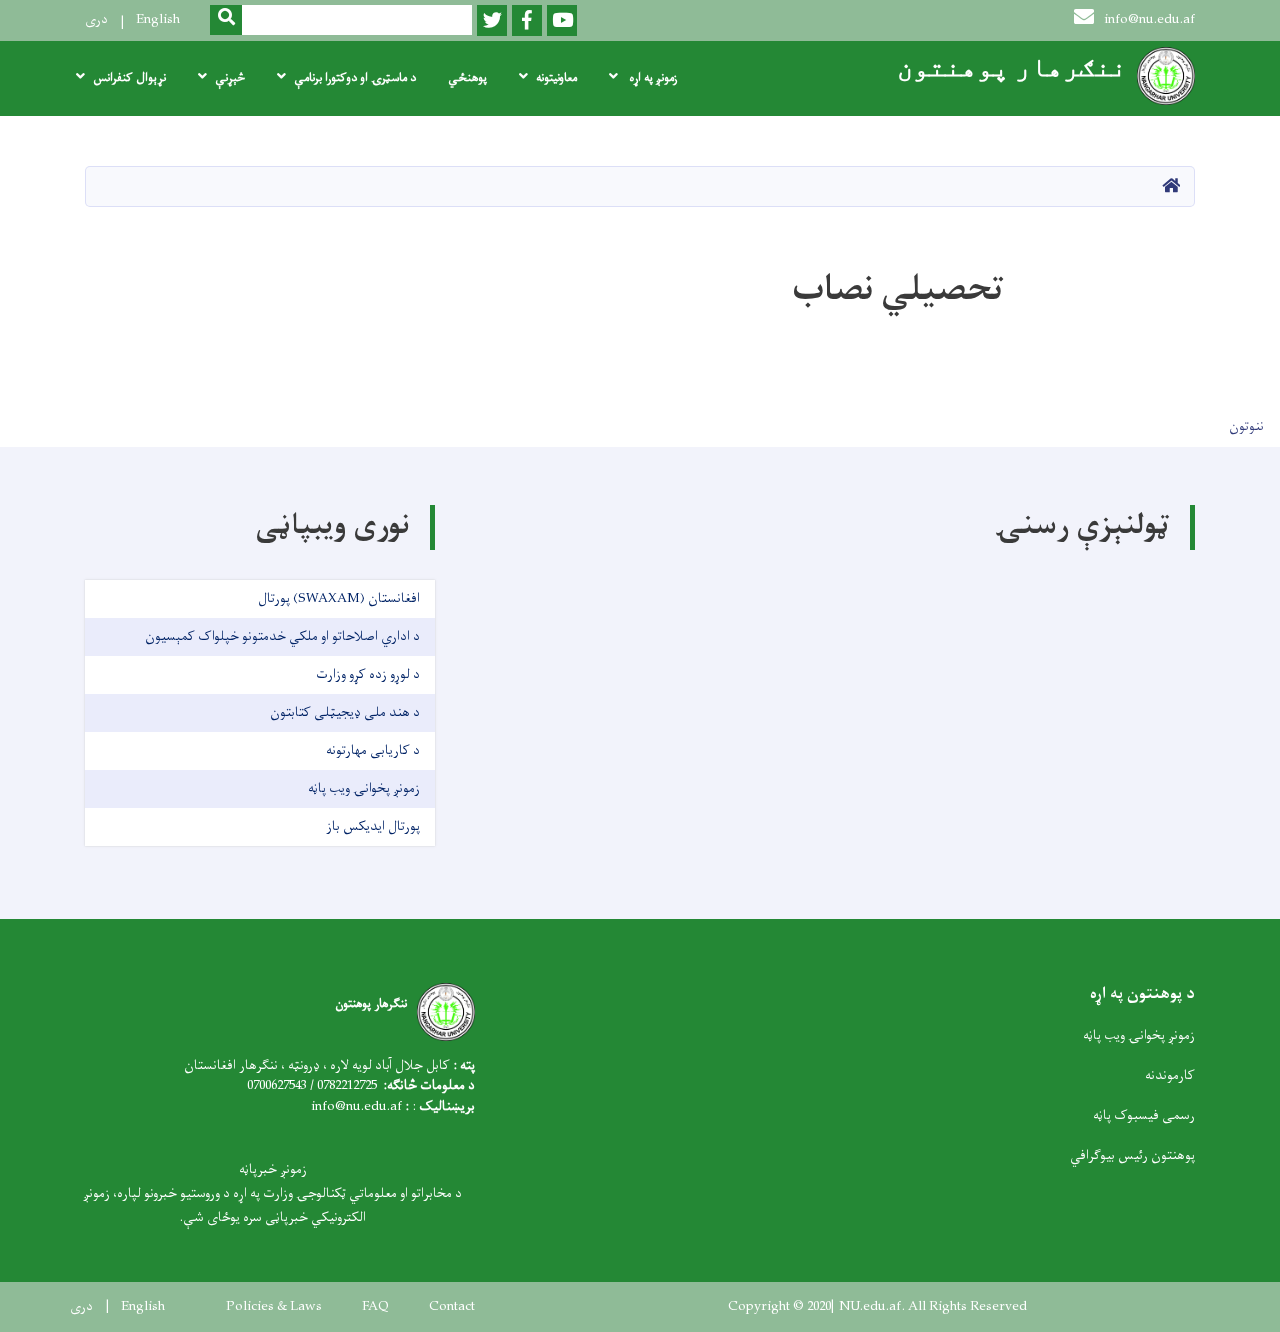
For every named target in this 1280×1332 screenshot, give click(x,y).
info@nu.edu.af (1149, 19)
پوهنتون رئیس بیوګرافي (1132, 1155)
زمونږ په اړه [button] (651, 78)
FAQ (375, 1307)
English (158, 19)
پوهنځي (467, 78)
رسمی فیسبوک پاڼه (1144, 1115)
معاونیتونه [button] (556, 78)
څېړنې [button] (230, 78)
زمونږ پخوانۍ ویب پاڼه (1139, 1035)
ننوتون (1246, 426)
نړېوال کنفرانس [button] (129, 78)
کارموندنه (1170, 1075)
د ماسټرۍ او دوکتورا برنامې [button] (355, 78)
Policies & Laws (274, 1307)
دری (96, 19)
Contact (452, 1307)
